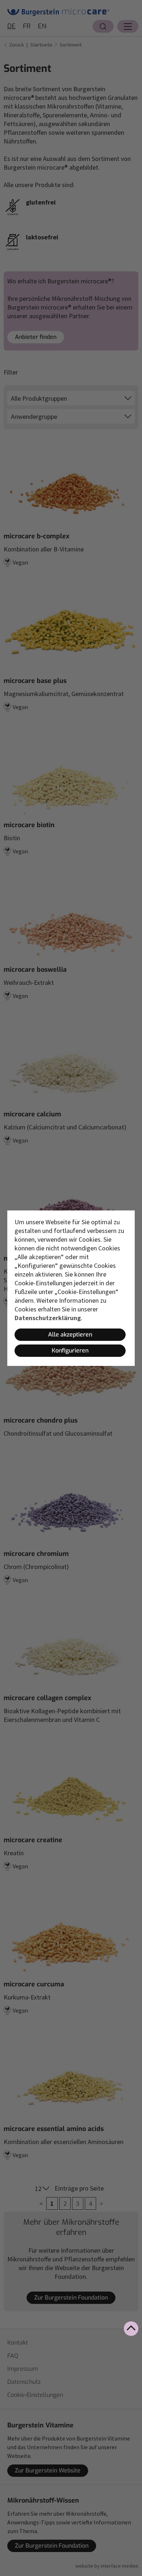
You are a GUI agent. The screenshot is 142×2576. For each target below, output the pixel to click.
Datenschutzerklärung (48, 1318)
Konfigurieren (70, 1350)
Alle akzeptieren (70, 1334)
